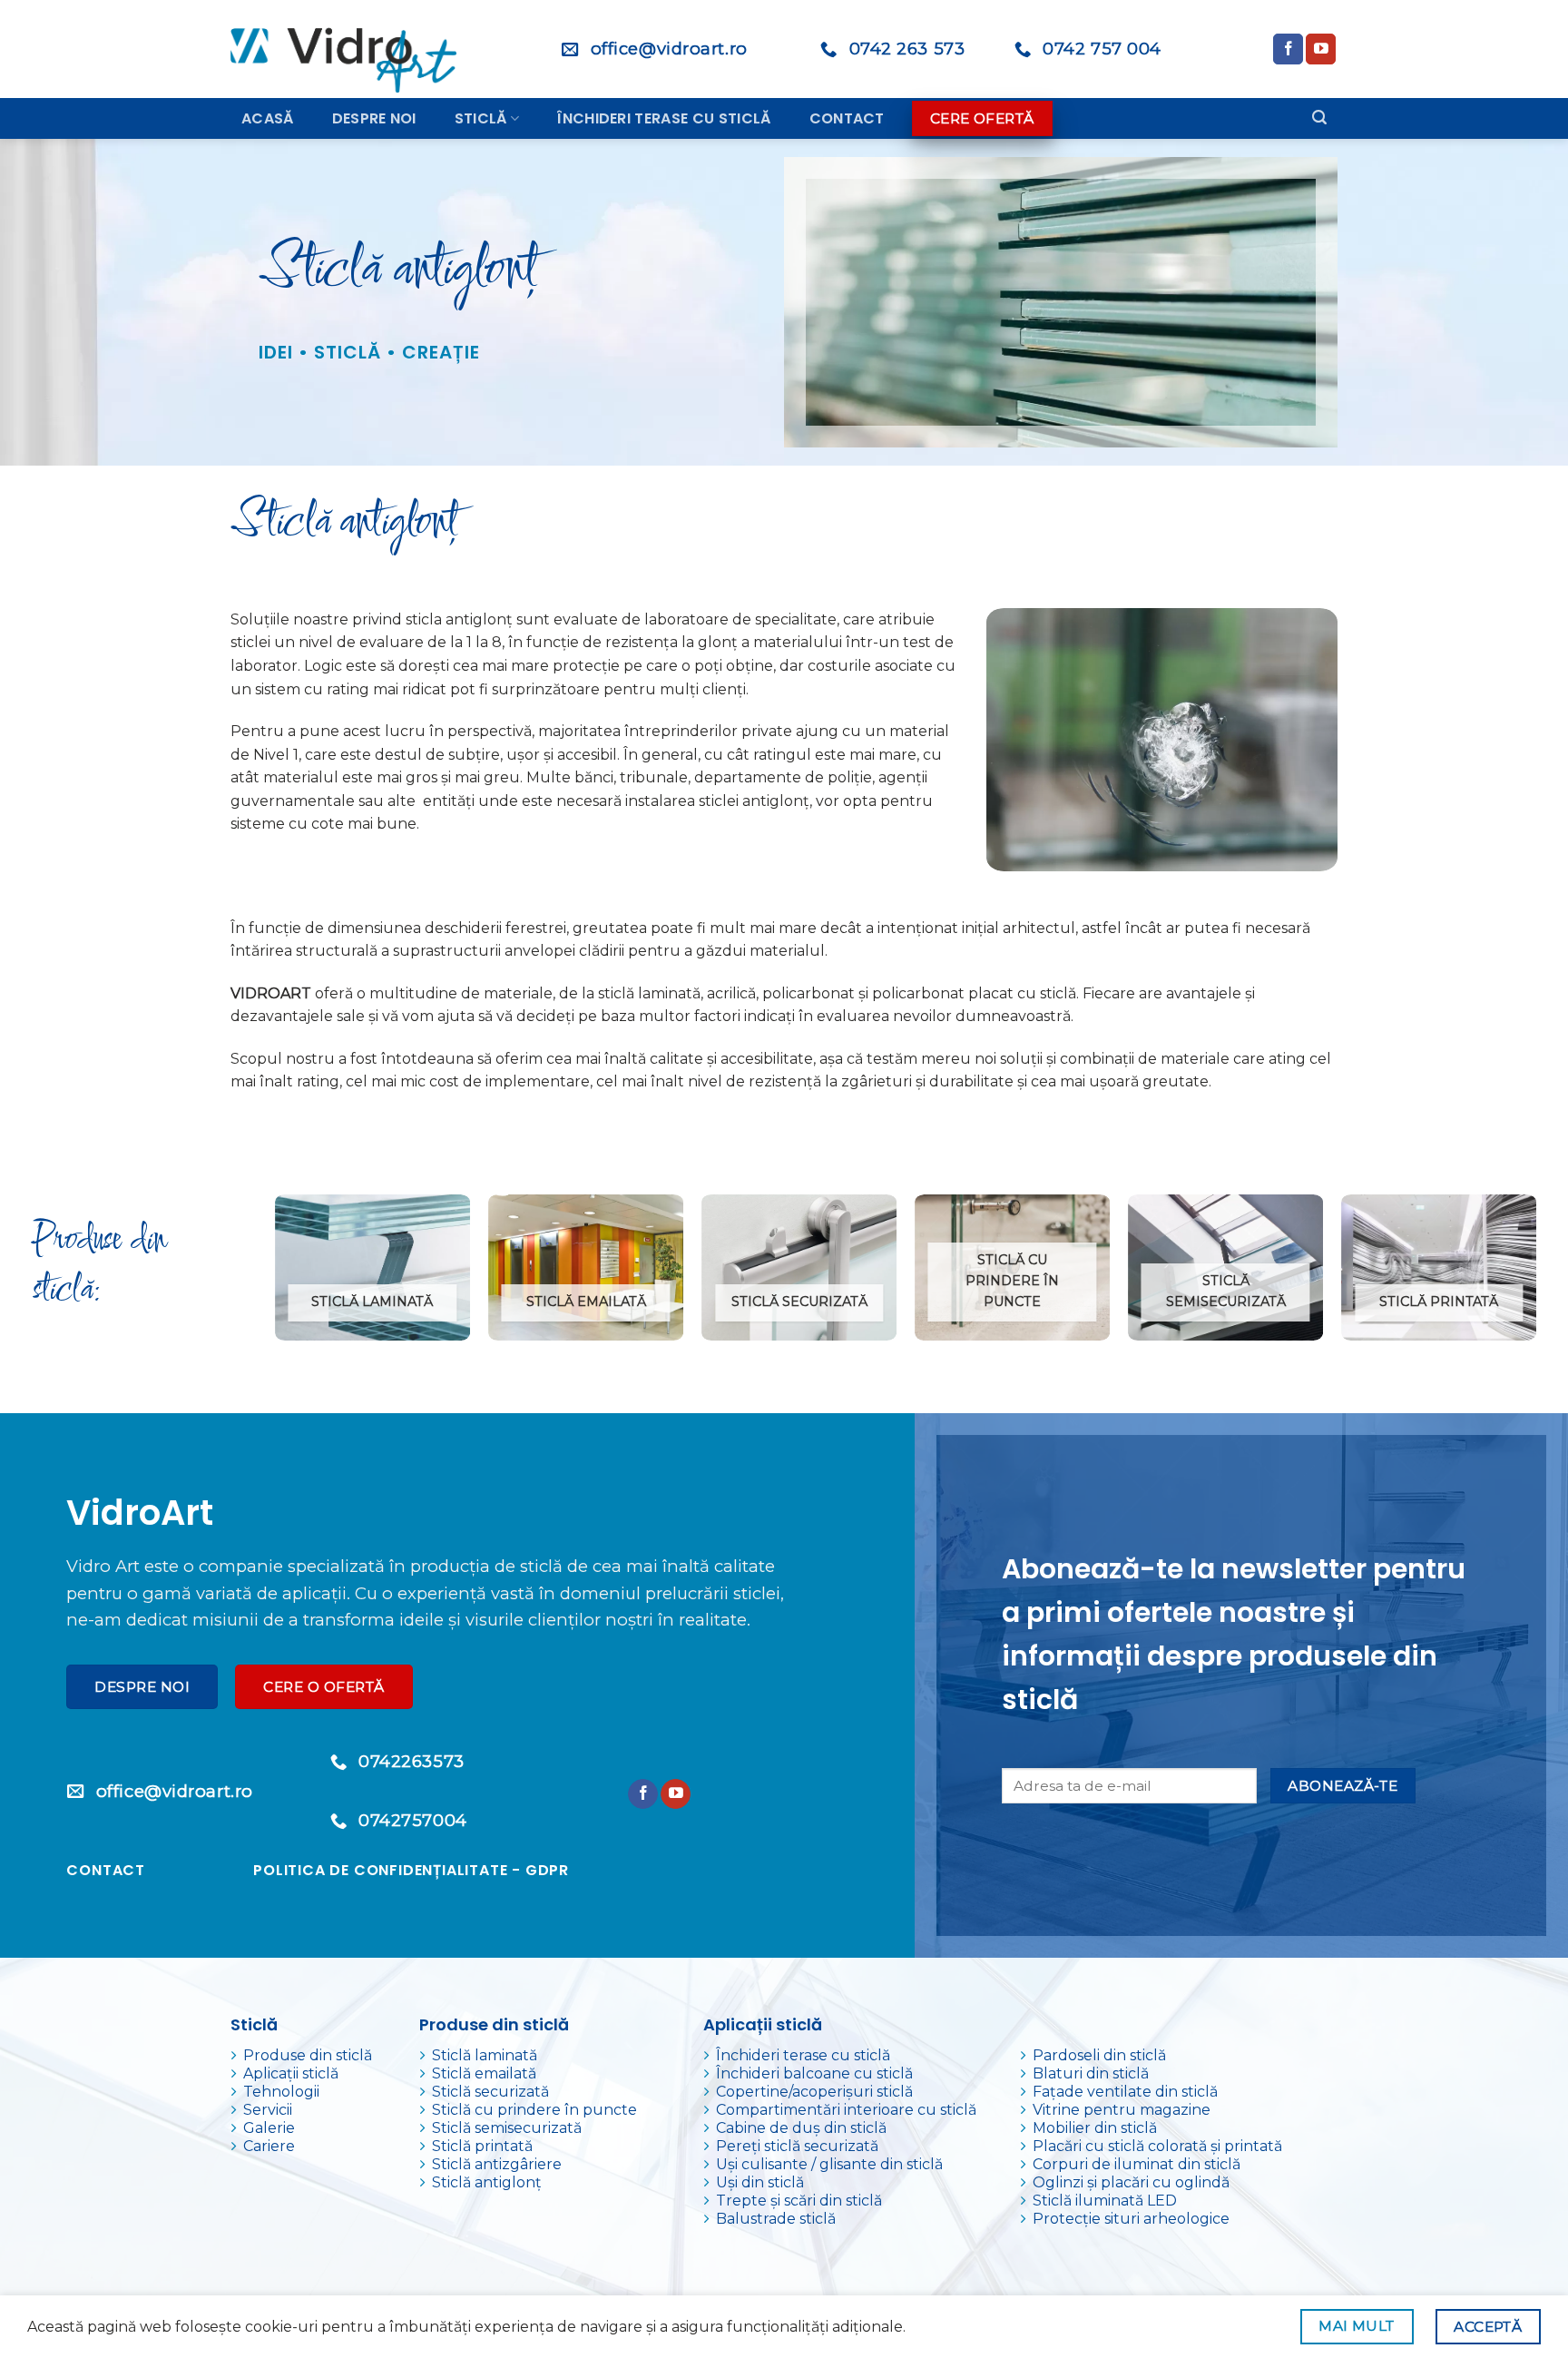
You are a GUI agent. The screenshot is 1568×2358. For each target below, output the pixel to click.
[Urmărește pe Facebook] (1288, 49)
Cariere (269, 2146)
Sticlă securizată (490, 2092)
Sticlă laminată (485, 2055)
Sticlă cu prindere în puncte (534, 2110)
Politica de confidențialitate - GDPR (411, 1870)
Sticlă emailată (484, 2073)
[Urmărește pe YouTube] (1321, 49)
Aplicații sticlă (291, 2073)
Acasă (268, 118)
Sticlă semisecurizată (507, 2128)
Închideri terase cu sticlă (664, 118)
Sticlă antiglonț (487, 2182)
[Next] (1535, 1275)
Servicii (268, 2110)
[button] (1319, 118)
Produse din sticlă (308, 2055)
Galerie (269, 2128)
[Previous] (276, 1275)
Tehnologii (281, 2092)
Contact (847, 118)
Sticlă (481, 118)
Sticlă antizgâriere (497, 2164)
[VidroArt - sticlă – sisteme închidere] (350, 49)
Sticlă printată (482, 2146)
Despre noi (374, 118)
